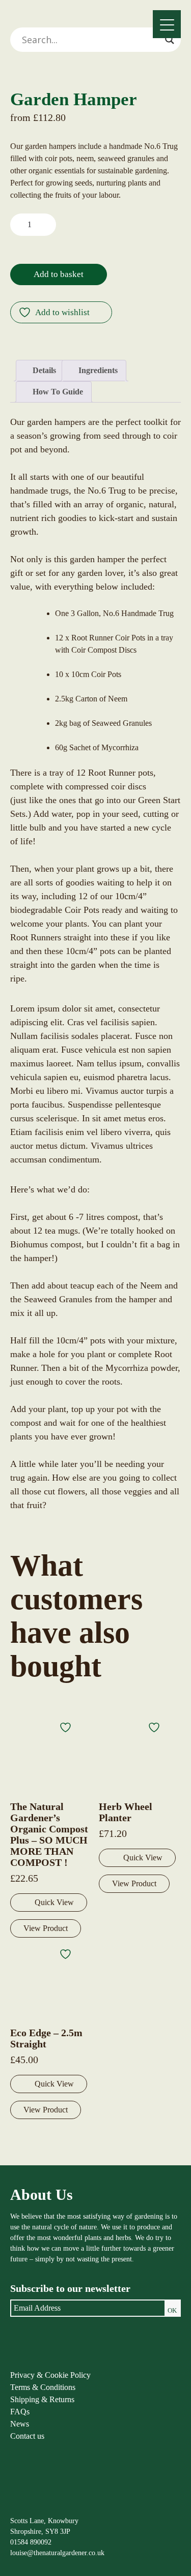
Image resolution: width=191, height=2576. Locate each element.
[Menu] (167, 24)
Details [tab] (43, 370)
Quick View (54, 1902)
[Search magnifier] (170, 40)
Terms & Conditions (43, 2387)
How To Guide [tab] (57, 392)
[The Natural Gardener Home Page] (34, 2505)
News (20, 2424)
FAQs (20, 2412)
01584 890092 (31, 2542)
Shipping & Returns (42, 2399)
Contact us (27, 2436)
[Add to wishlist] (67, 1727)
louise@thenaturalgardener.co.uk (57, 2553)
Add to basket (59, 274)
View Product (46, 1928)
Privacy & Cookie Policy (50, 2375)
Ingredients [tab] (97, 370)
